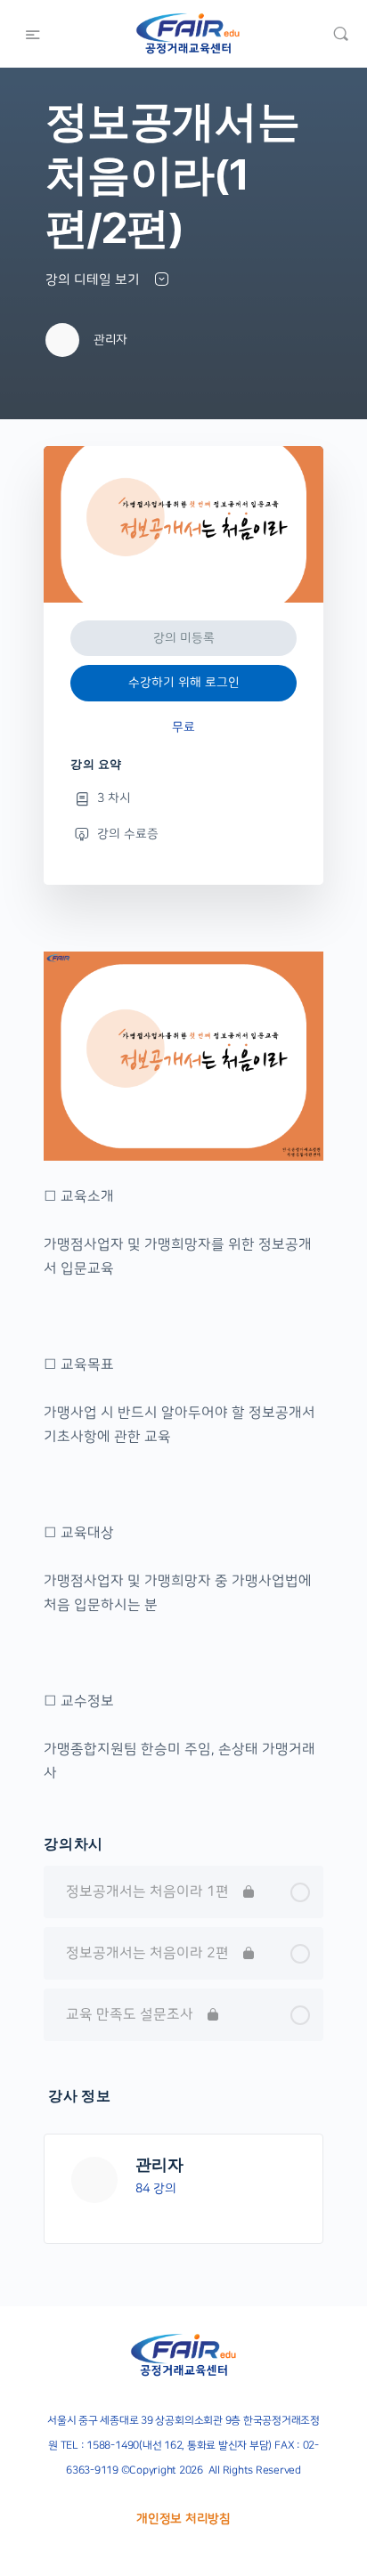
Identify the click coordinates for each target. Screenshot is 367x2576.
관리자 (159, 2164)
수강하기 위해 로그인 (184, 683)
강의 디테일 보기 (94, 280)
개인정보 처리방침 (183, 2519)
